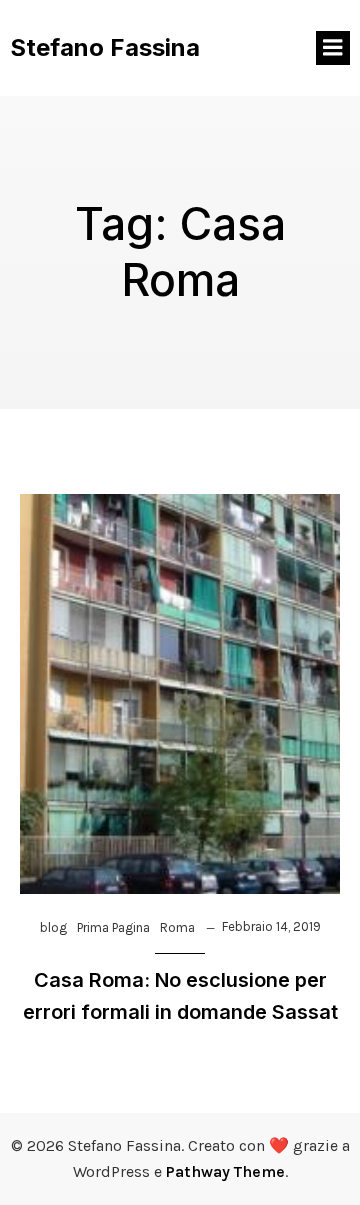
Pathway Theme (225, 1171)
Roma (177, 927)
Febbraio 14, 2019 (271, 926)
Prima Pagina (113, 927)
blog (53, 927)
